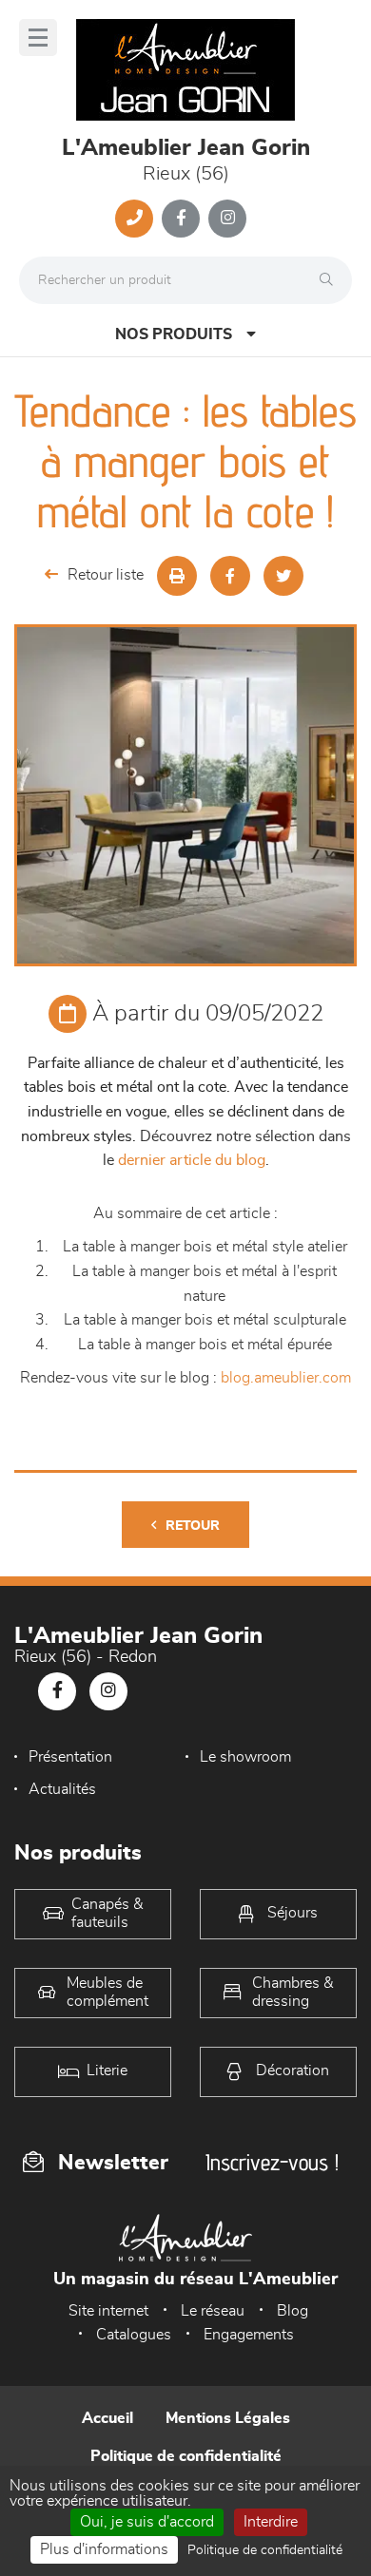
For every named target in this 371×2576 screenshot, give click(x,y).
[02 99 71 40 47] (134, 219)
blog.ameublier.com (286, 1378)
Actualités (62, 1789)
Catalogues (134, 2335)
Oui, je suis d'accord (147, 2522)
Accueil (107, 2418)
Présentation (70, 1757)
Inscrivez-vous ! (272, 2162)
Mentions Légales (228, 2418)
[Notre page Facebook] (181, 219)
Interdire (271, 2522)
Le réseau (213, 2311)
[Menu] (38, 38)
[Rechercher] (331, 280)
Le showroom (245, 1757)
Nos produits (174, 334)
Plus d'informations (104, 2549)
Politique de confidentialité (186, 2456)
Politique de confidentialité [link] (265, 2550)
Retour (193, 1526)
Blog (293, 2311)
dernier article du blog (192, 1160)
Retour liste (106, 575)
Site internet (108, 2311)
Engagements (249, 2335)
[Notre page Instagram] (227, 219)
